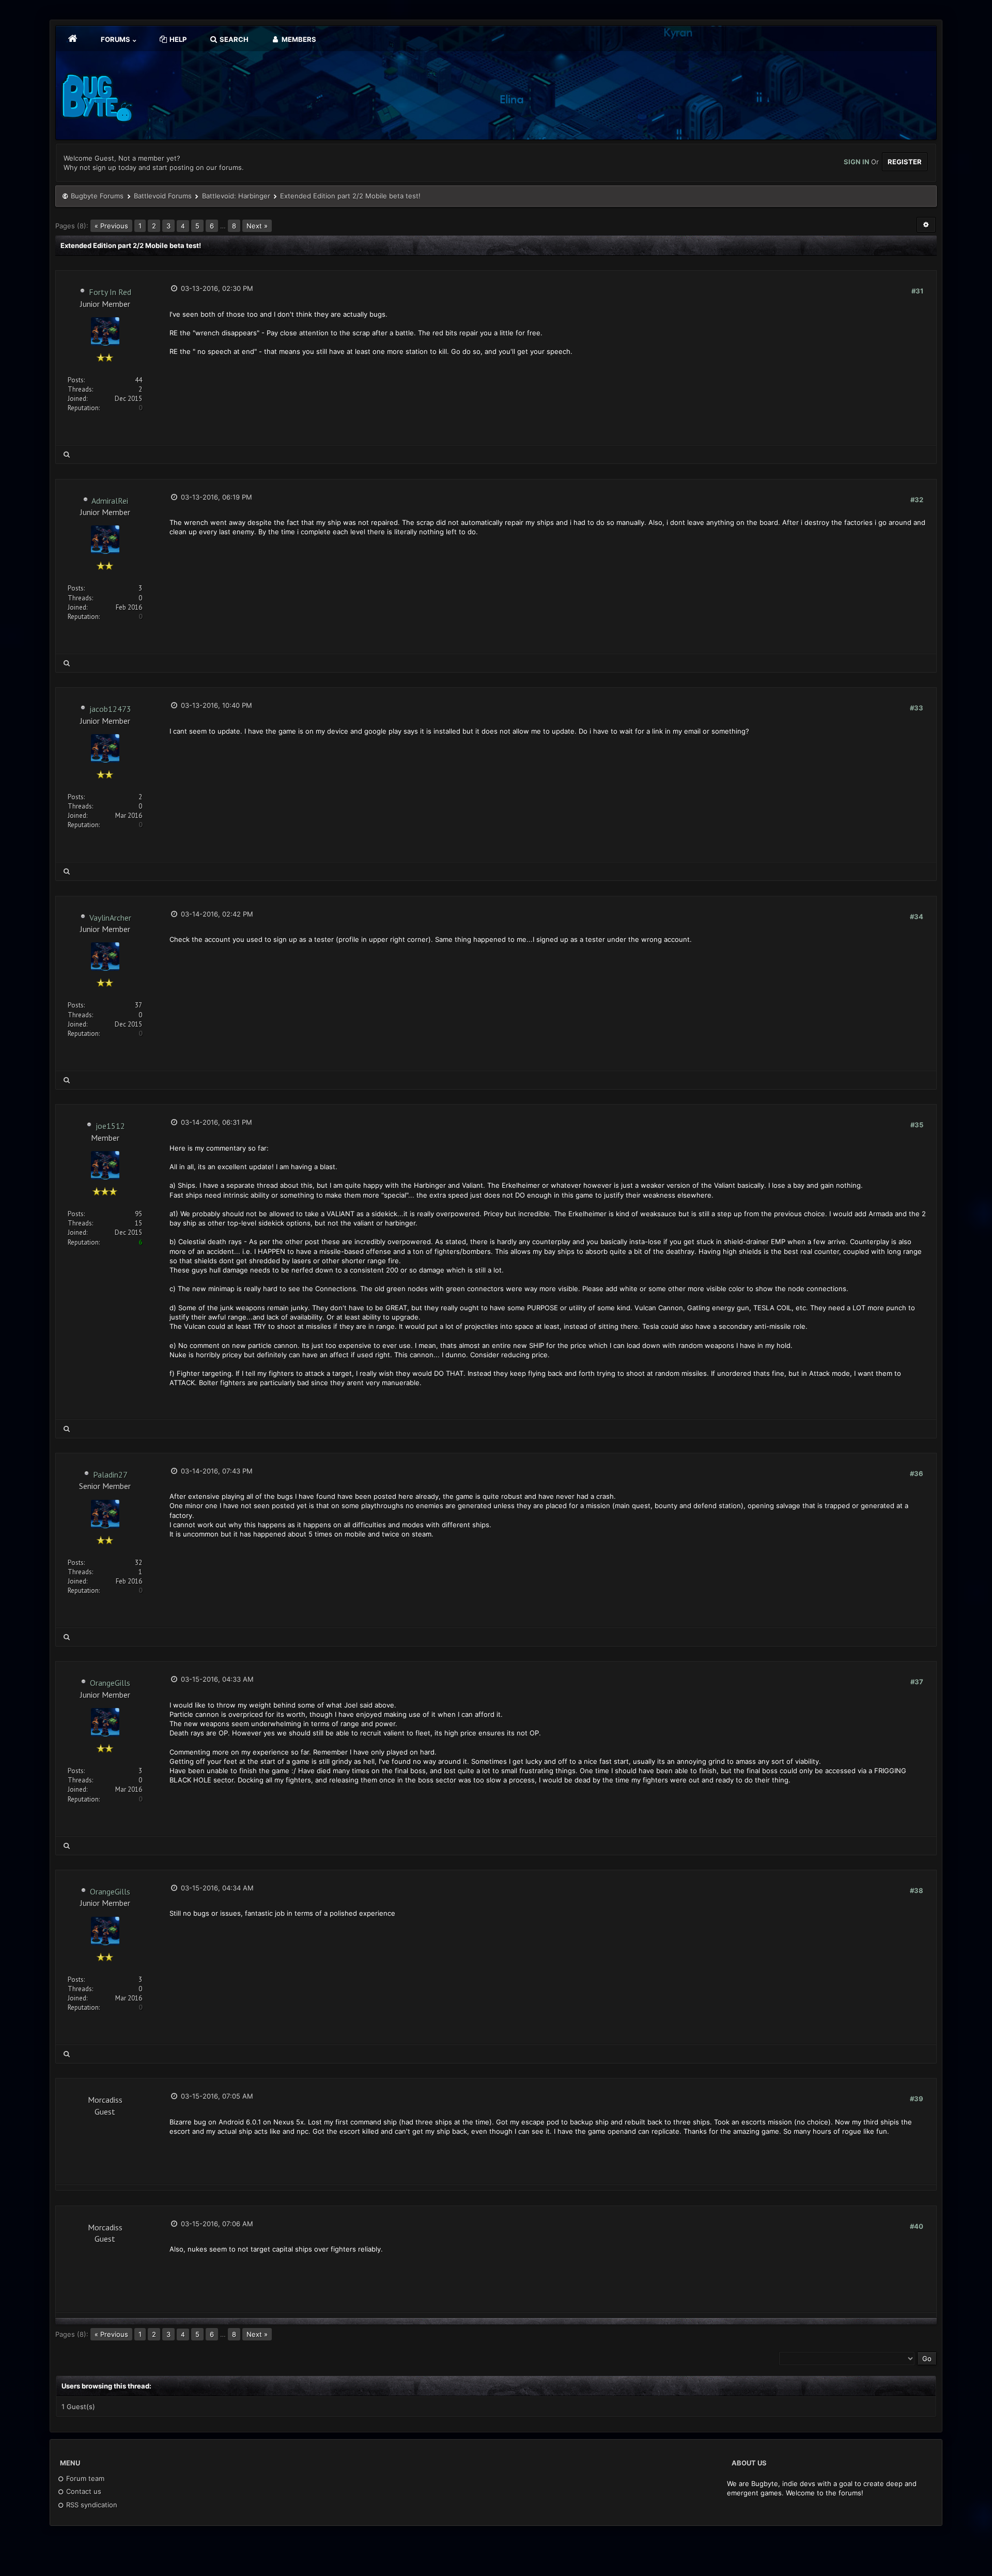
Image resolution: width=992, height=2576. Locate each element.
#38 (917, 1890)
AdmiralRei (110, 501)
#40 (917, 2226)
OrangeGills (110, 1683)
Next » (257, 226)
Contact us (83, 2491)
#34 (917, 917)
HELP (177, 39)
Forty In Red (110, 292)
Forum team (84, 2478)
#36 (917, 1473)
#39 (917, 2099)
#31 (917, 291)
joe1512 (110, 1126)
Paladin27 (110, 1475)
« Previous (111, 226)
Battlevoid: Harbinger (236, 196)
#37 (917, 1682)
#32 (917, 500)
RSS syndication (91, 2505)
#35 (917, 1125)
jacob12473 (110, 709)
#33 (917, 708)
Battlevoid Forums (163, 196)
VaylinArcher (110, 918)
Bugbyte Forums (97, 196)
